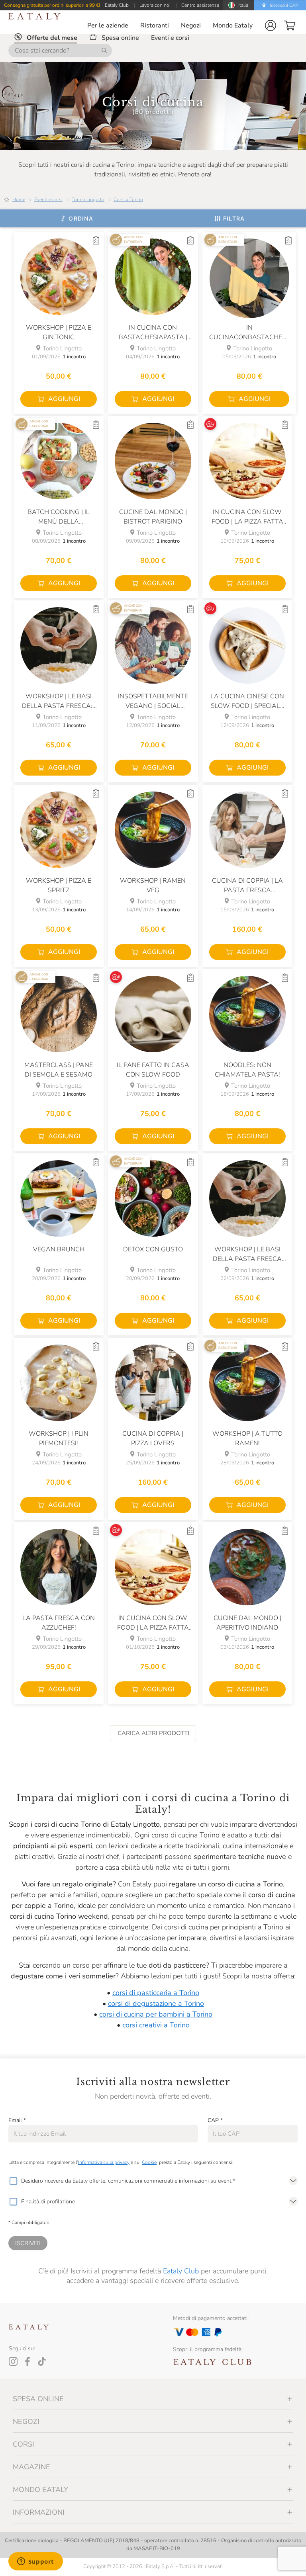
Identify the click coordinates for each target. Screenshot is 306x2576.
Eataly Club (181, 2271)
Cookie (149, 2162)
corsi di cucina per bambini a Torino (156, 2014)
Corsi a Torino (128, 199)
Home (19, 199)
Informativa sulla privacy (104, 2162)
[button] (271, 25)
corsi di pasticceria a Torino (156, 1993)
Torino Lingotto (88, 199)
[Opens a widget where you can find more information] (35, 2562)
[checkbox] (13, 2181)
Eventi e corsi (48, 199)
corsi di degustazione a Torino (156, 2003)
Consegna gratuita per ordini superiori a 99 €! (52, 5)
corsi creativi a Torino (156, 2025)
